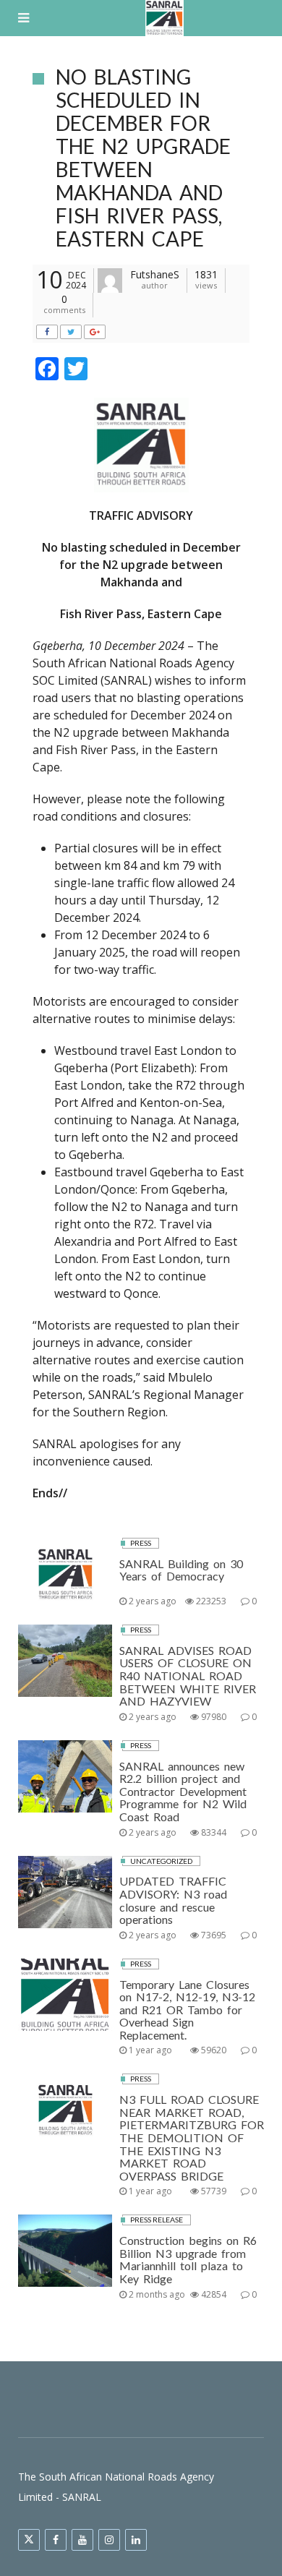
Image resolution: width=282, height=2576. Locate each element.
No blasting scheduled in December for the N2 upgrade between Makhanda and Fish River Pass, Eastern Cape (143, 158)
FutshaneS (155, 274)
